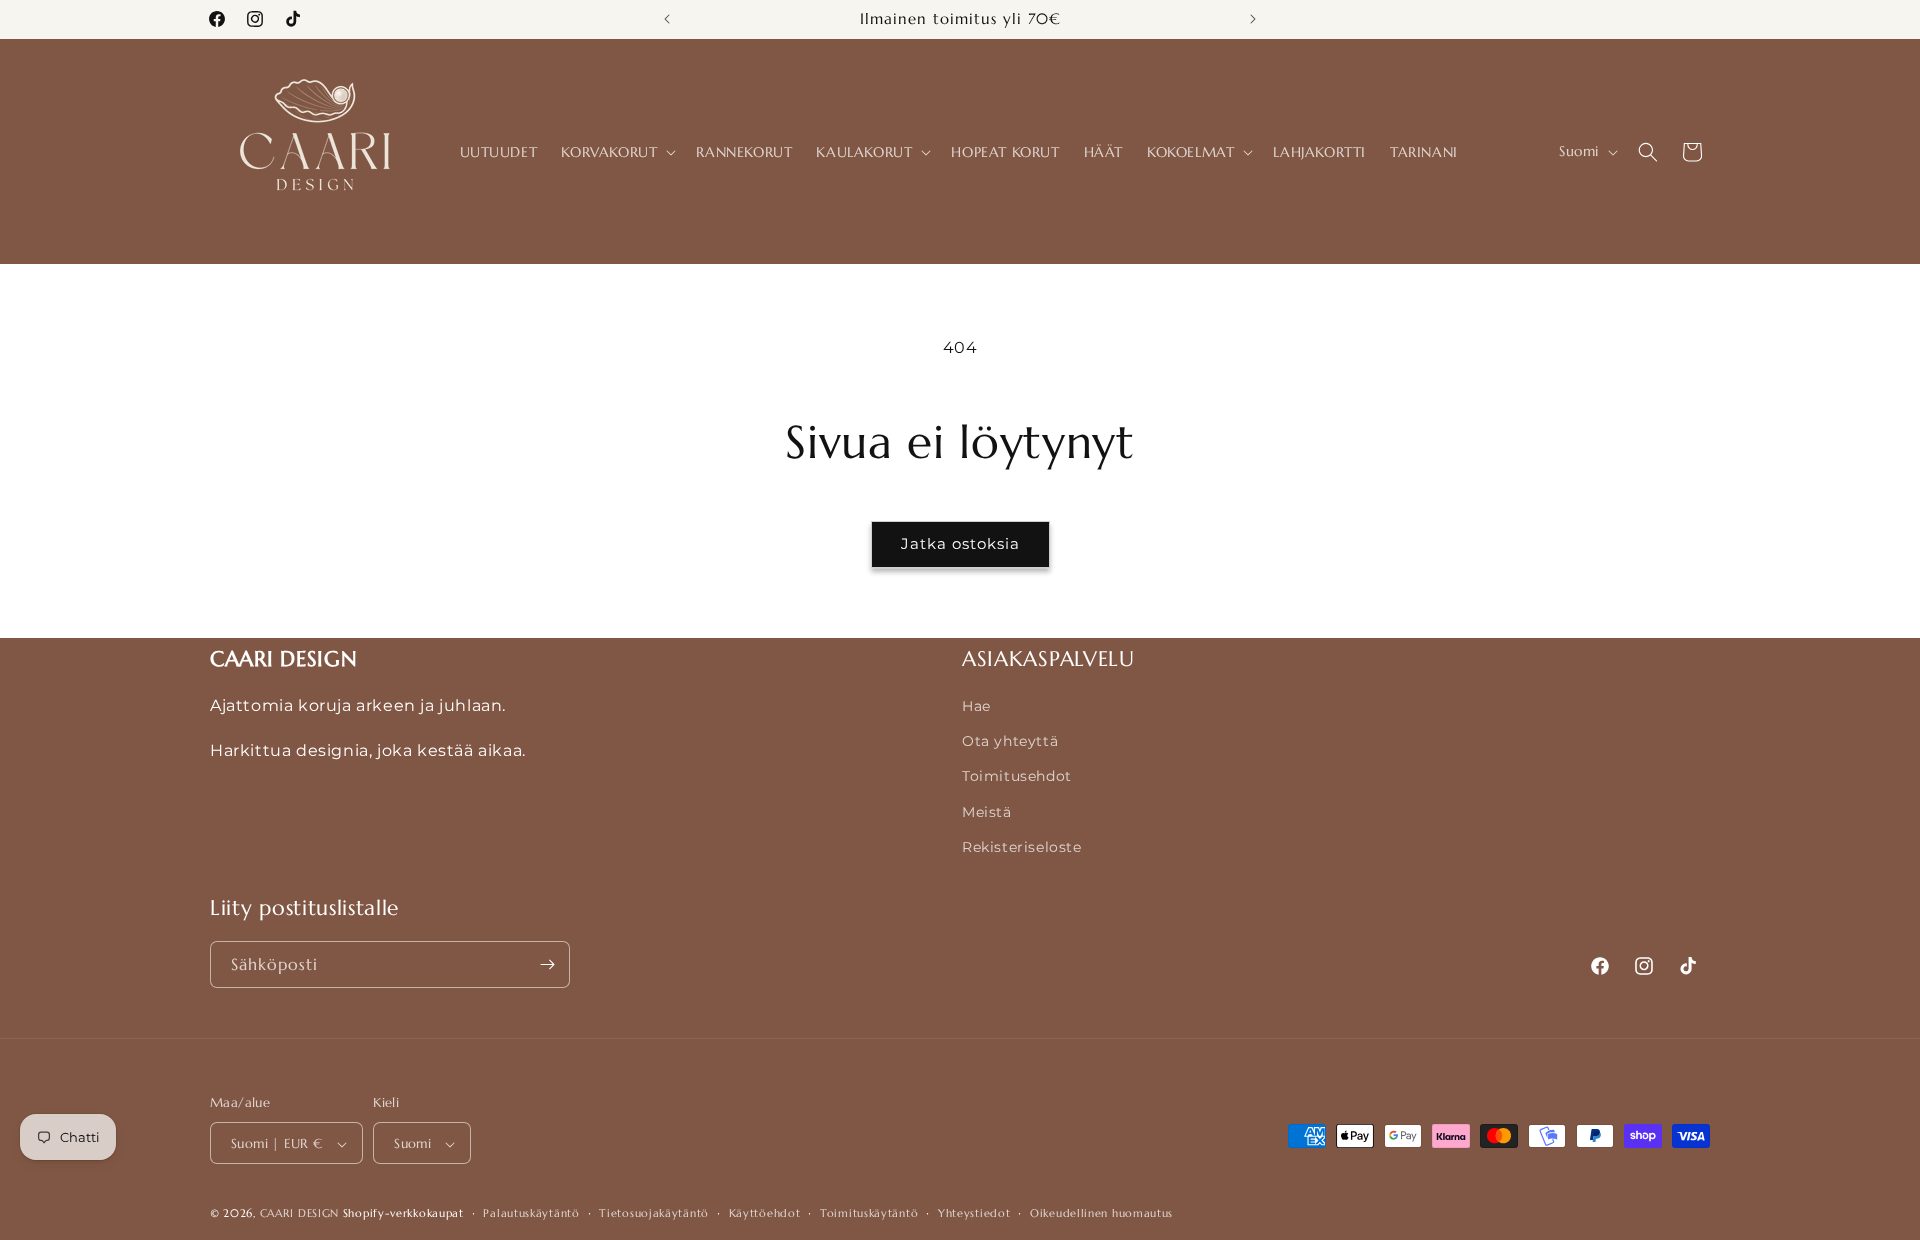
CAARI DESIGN (299, 1214)
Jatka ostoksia (960, 543)
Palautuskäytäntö (531, 1213)
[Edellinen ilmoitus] (667, 19)
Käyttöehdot (765, 1213)
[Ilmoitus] (1253, 19)
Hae (976, 706)
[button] (616, 152)
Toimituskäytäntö (869, 1213)
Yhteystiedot (974, 1213)
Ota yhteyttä (1010, 741)
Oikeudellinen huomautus (1101, 1213)
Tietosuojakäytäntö (654, 1213)
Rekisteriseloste (1022, 847)
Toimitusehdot (1017, 776)
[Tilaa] (547, 964)
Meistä (987, 812)
